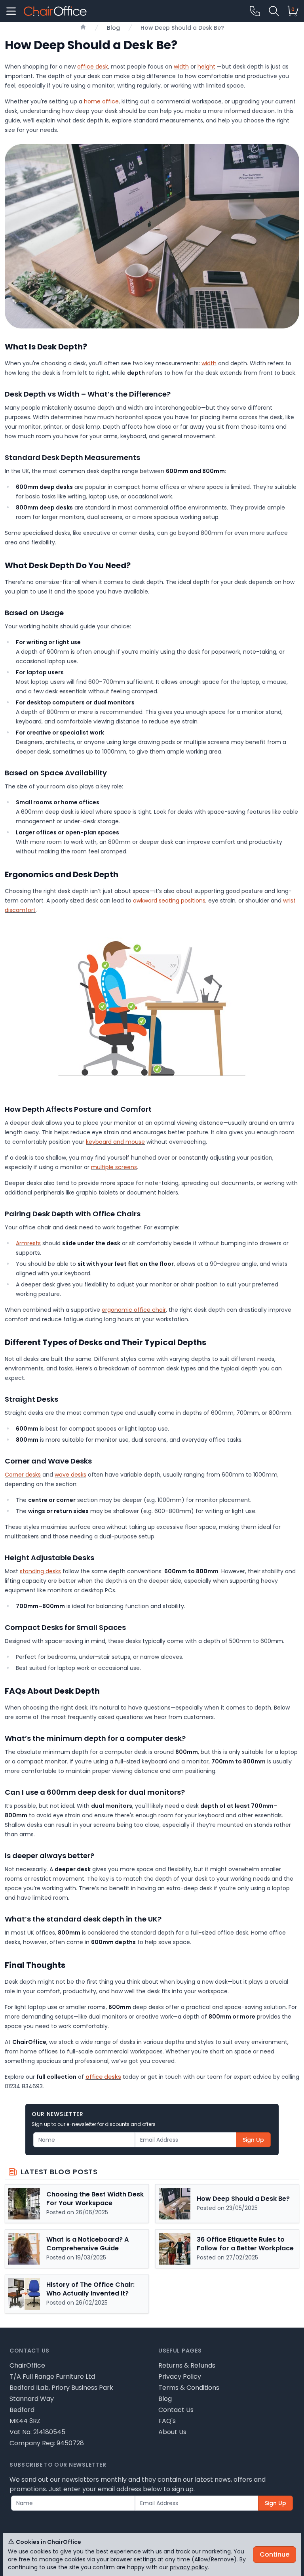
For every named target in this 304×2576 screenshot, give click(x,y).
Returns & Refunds (187, 2365)
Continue (275, 2554)
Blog (165, 2399)
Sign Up (253, 2140)
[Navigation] (11, 11)
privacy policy (189, 2567)
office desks (103, 2077)
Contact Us (176, 2410)
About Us (172, 2432)
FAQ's (167, 2421)
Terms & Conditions (189, 2388)
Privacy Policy (180, 2377)
